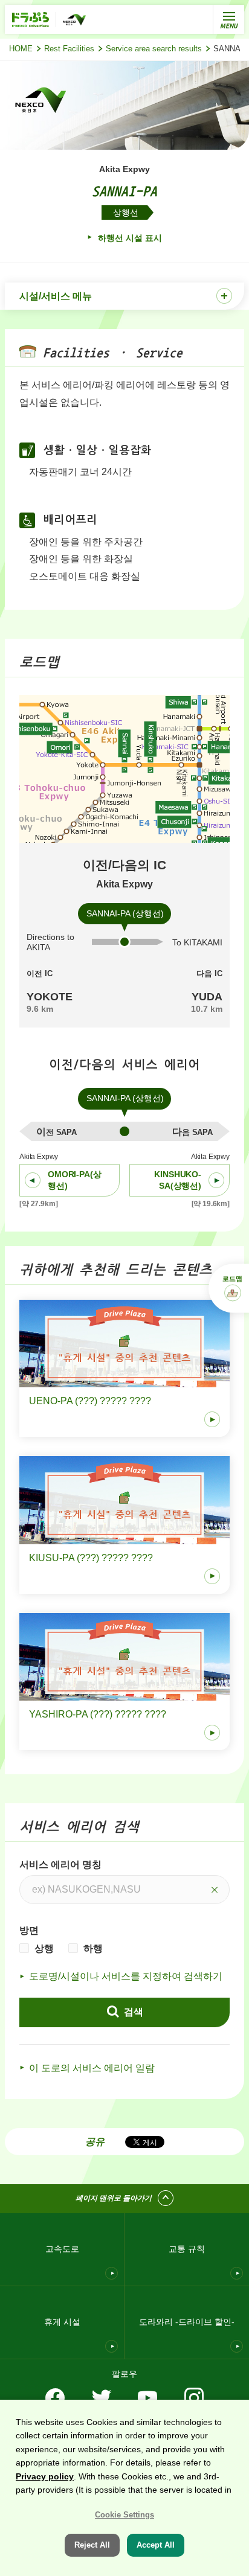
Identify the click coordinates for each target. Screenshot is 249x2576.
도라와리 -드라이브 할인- (187, 2322)
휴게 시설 (62, 2322)
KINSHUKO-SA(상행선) (178, 1180)
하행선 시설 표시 (129, 238)
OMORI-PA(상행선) (74, 1180)
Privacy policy (45, 2476)
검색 (132, 2012)
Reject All (92, 2545)
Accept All (156, 2545)
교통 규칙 (187, 2249)
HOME (21, 49)
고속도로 (62, 2249)
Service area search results (154, 49)
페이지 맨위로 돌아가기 (114, 2198)
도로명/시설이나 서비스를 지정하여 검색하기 (126, 1976)
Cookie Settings (124, 2515)
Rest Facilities (69, 49)
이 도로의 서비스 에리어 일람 (92, 2068)
